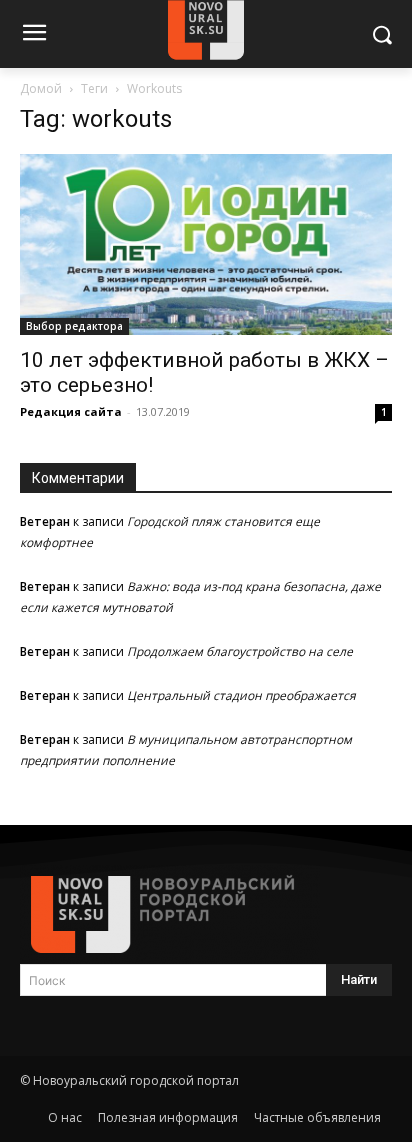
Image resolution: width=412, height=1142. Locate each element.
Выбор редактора (74, 326)
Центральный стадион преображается (241, 695)
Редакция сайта (71, 411)
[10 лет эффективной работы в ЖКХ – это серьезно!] (206, 244)
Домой (41, 88)
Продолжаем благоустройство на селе (240, 651)
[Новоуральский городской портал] (206, 914)
